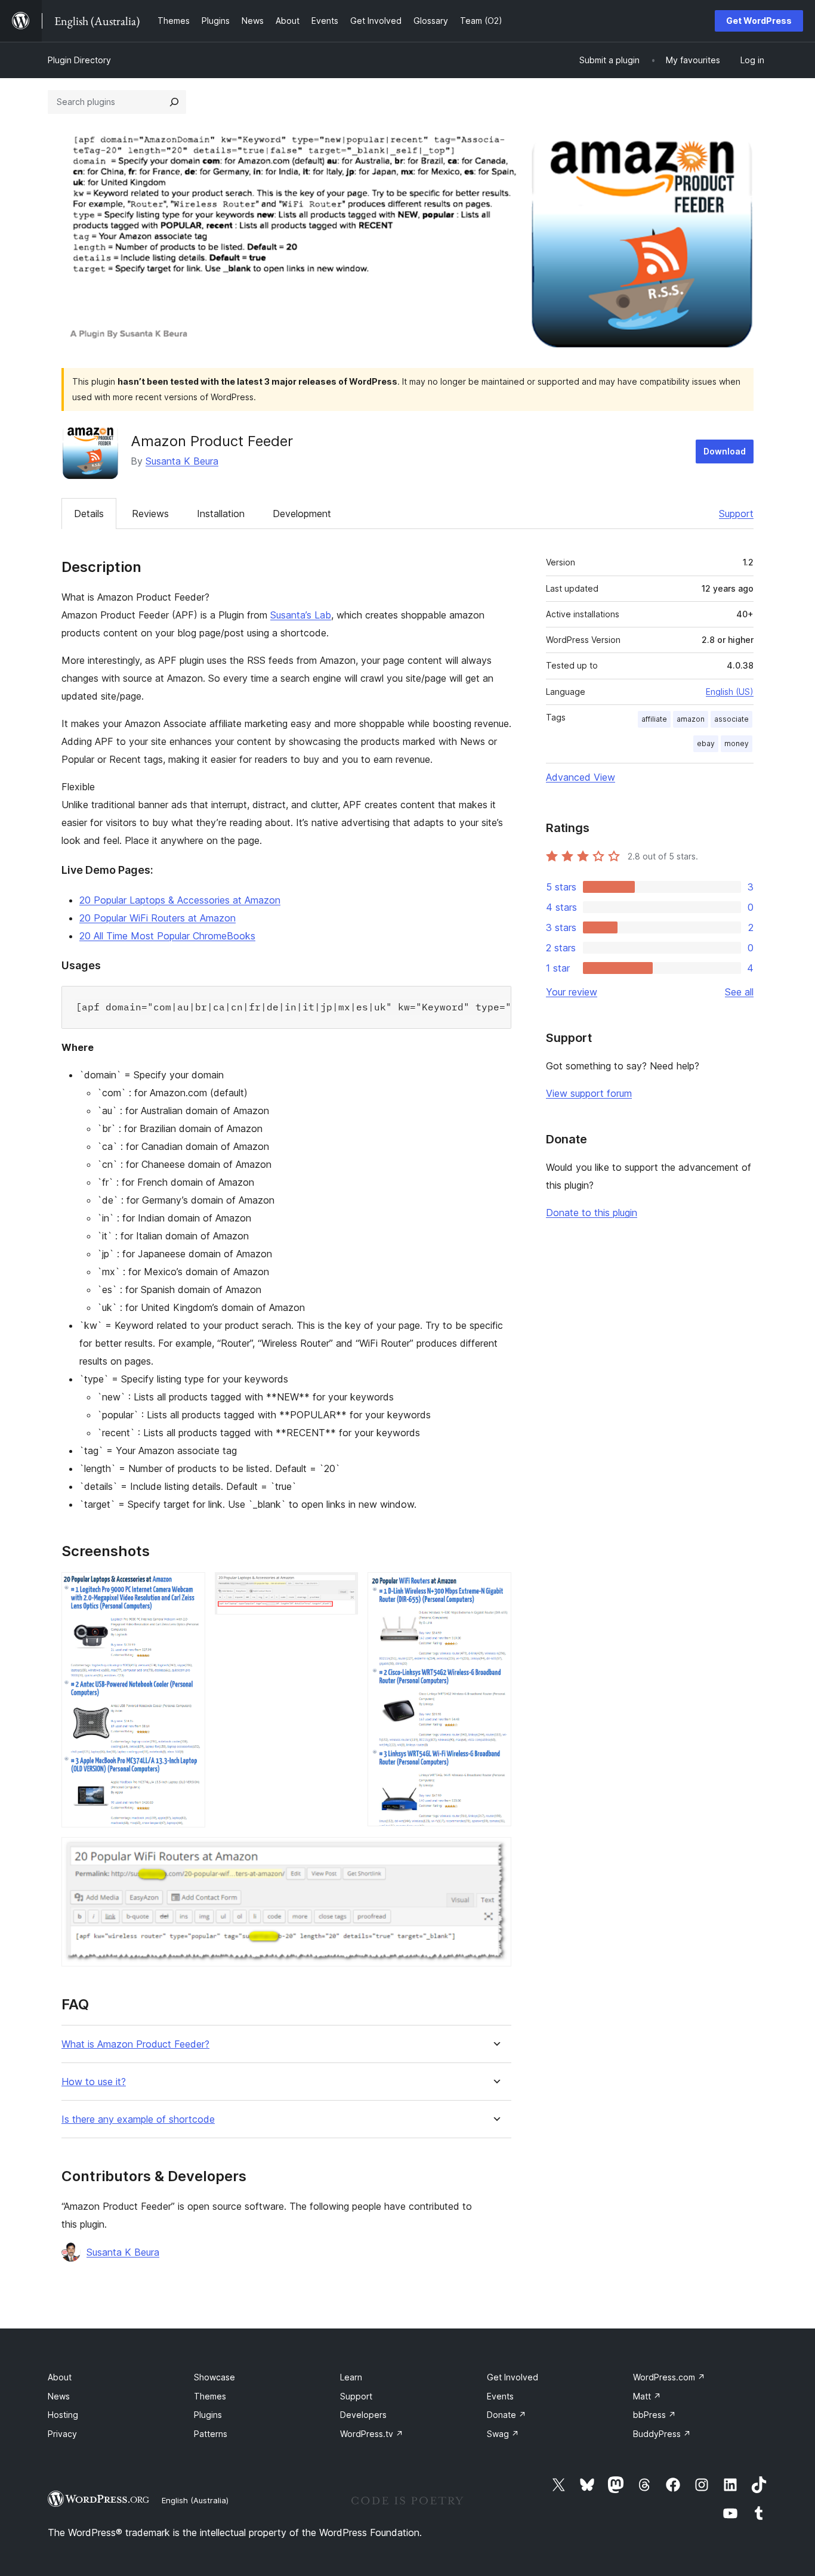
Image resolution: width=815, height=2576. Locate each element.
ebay (706, 743)
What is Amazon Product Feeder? (135, 2044)
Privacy (62, 2434)
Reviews (150, 514)
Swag (503, 2434)
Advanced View (581, 777)
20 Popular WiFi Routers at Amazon (158, 918)
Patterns (211, 2434)
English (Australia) (195, 2500)
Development (302, 514)
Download (725, 451)
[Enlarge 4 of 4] (495, 1853)
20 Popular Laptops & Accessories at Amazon (180, 900)
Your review (572, 992)
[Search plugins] (174, 102)
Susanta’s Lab (301, 615)
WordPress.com (669, 2377)
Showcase (214, 2377)
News (59, 2396)
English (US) (730, 692)
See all (739, 992)
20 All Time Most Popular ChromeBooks (167, 936)
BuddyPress (662, 2434)
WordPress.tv (372, 2434)
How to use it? (94, 2082)
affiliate (654, 719)
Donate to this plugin (592, 1213)
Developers (363, 2415)
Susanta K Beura (182, 461)
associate (731, 719)
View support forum (589, 1093)
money (737, 743)
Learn (351, 2377)
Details (89, 514)
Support (736, 514)
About (60, 2377)
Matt (647, 2396)
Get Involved (513, 2377)
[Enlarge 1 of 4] (189, 1588)
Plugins (208, 2415)
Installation (221, 514)
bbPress (655, 2415)
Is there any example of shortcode (138, 2119)
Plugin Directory (79, 60)
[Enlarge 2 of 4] (342, 1588)
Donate (507, 2415)
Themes (210, 2396)
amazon (691, 719)
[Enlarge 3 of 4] (495, 1588)
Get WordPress (759, 21)
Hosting (63, 2415)
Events (500, 2396)
